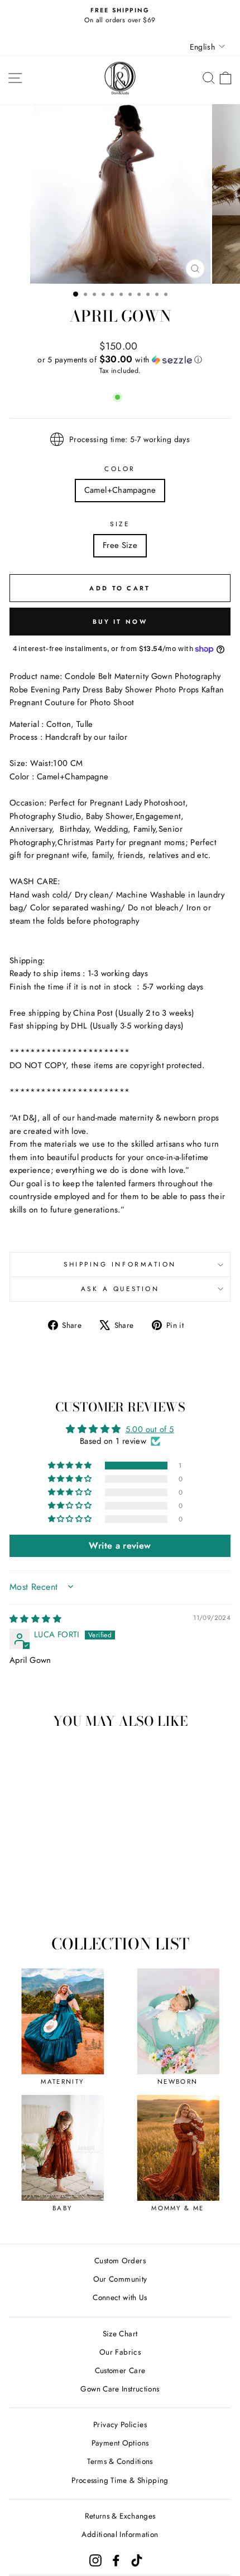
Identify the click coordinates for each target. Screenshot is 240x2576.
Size (120, 524)
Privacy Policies (120, 2424)
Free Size (120, 545)
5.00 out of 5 (150, 1429)
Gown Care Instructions (120, 2389)
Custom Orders (120, 2260)
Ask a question (120, 1289)
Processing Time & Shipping (120, 2480)
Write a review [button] (120, 1546)
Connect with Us (120, 2297)
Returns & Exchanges (120, 2516)
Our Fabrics (120, 2352)
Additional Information (120, 2534)
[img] (35, 1619)
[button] (120, 360)
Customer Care (120, 2370)
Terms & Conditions (120, 2461)
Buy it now (120, 622)
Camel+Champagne (120, 490)
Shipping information (120, 1264)
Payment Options (120, 2443)
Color (120, 469)
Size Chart (120, 2334)
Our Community (120, 2279)
